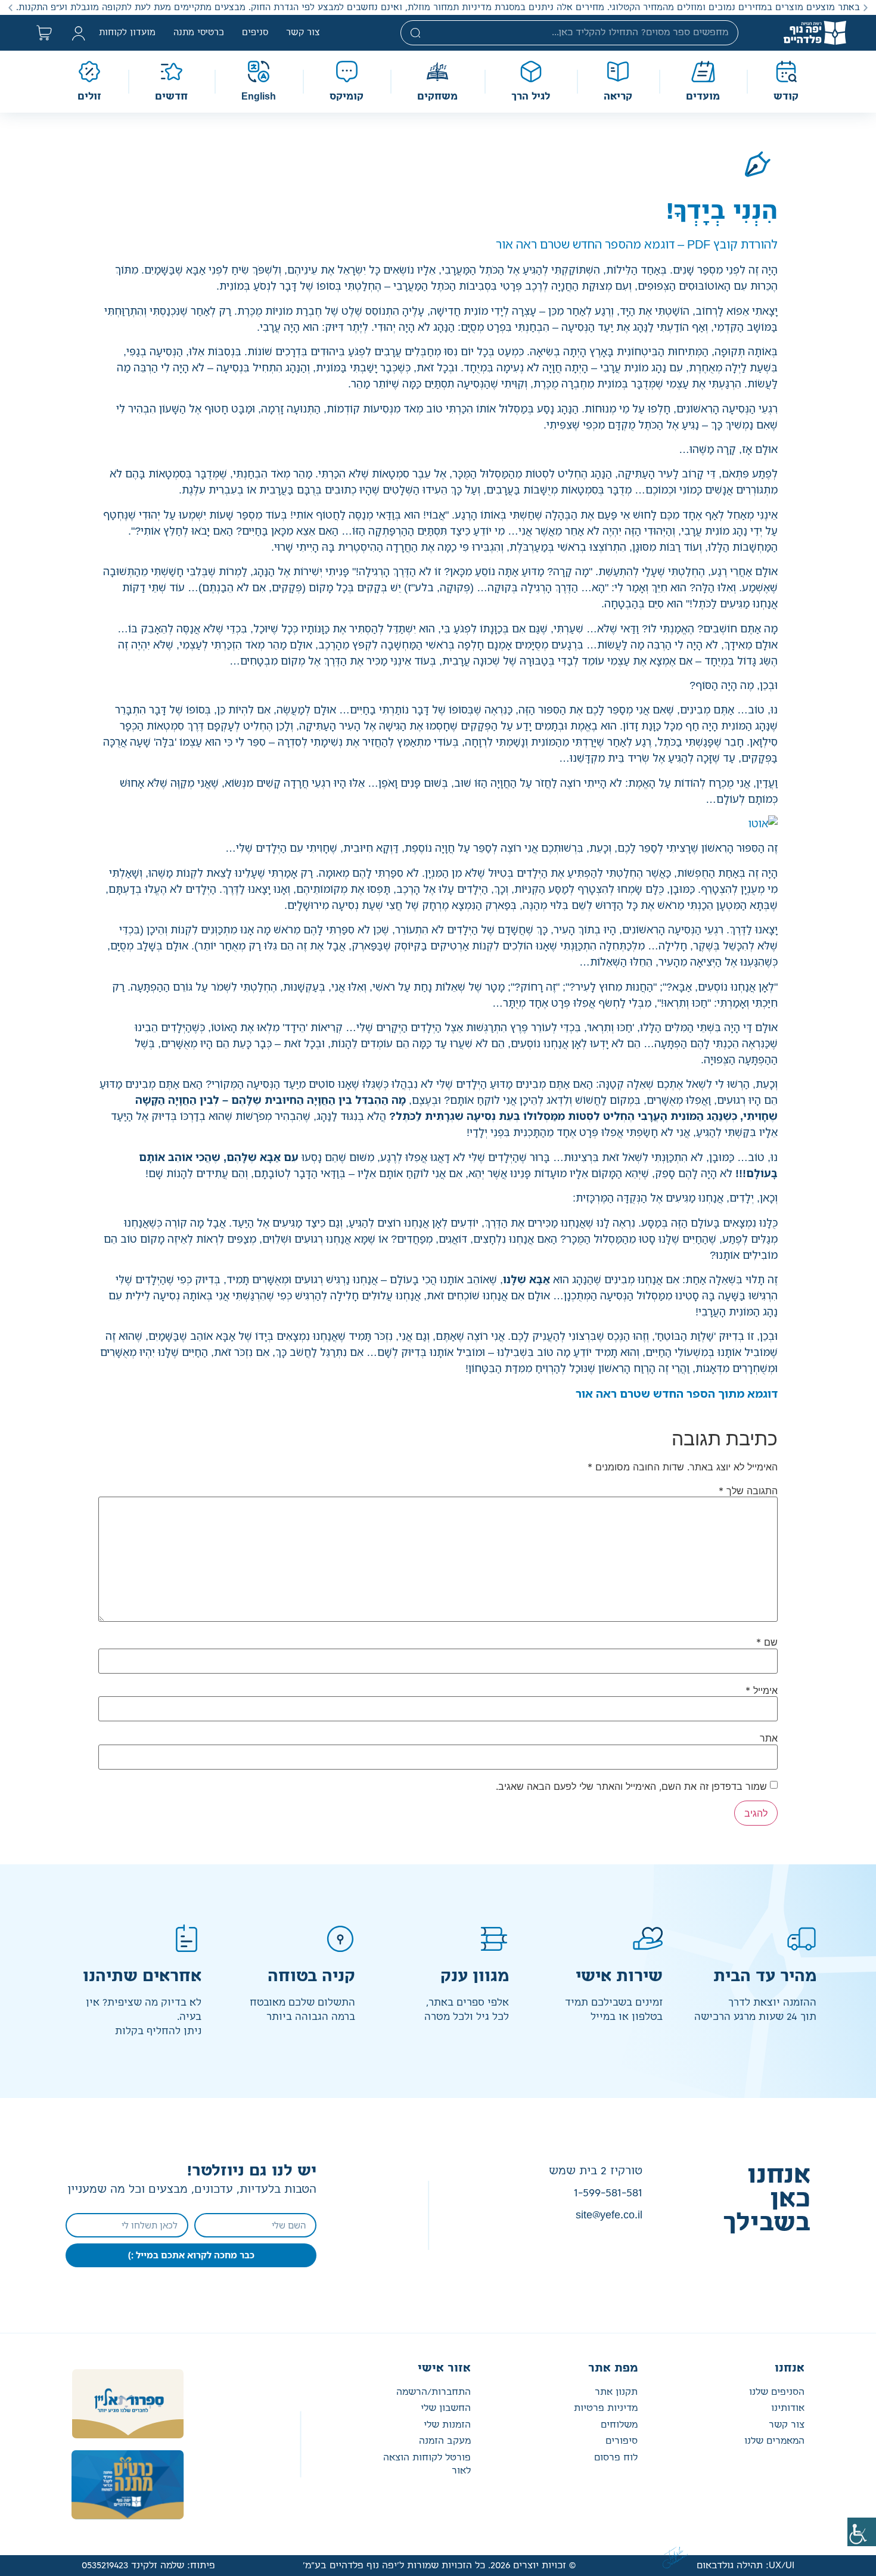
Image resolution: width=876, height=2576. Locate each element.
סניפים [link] (255, 33)
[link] (862, 2532)
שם (767, 1642)
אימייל (762, 1690)
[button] (866, 7)
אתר (769, 1738)
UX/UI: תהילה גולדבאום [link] (745, 2566)
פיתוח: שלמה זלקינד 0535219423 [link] (148, 2566)
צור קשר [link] (303, 33)
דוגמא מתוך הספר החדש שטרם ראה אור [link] (677, 1393)
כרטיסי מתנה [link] (199, 33)
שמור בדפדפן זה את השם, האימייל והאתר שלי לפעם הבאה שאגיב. (631, 1786)
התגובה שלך (748, 1491)
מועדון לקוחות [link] (127, 33)
